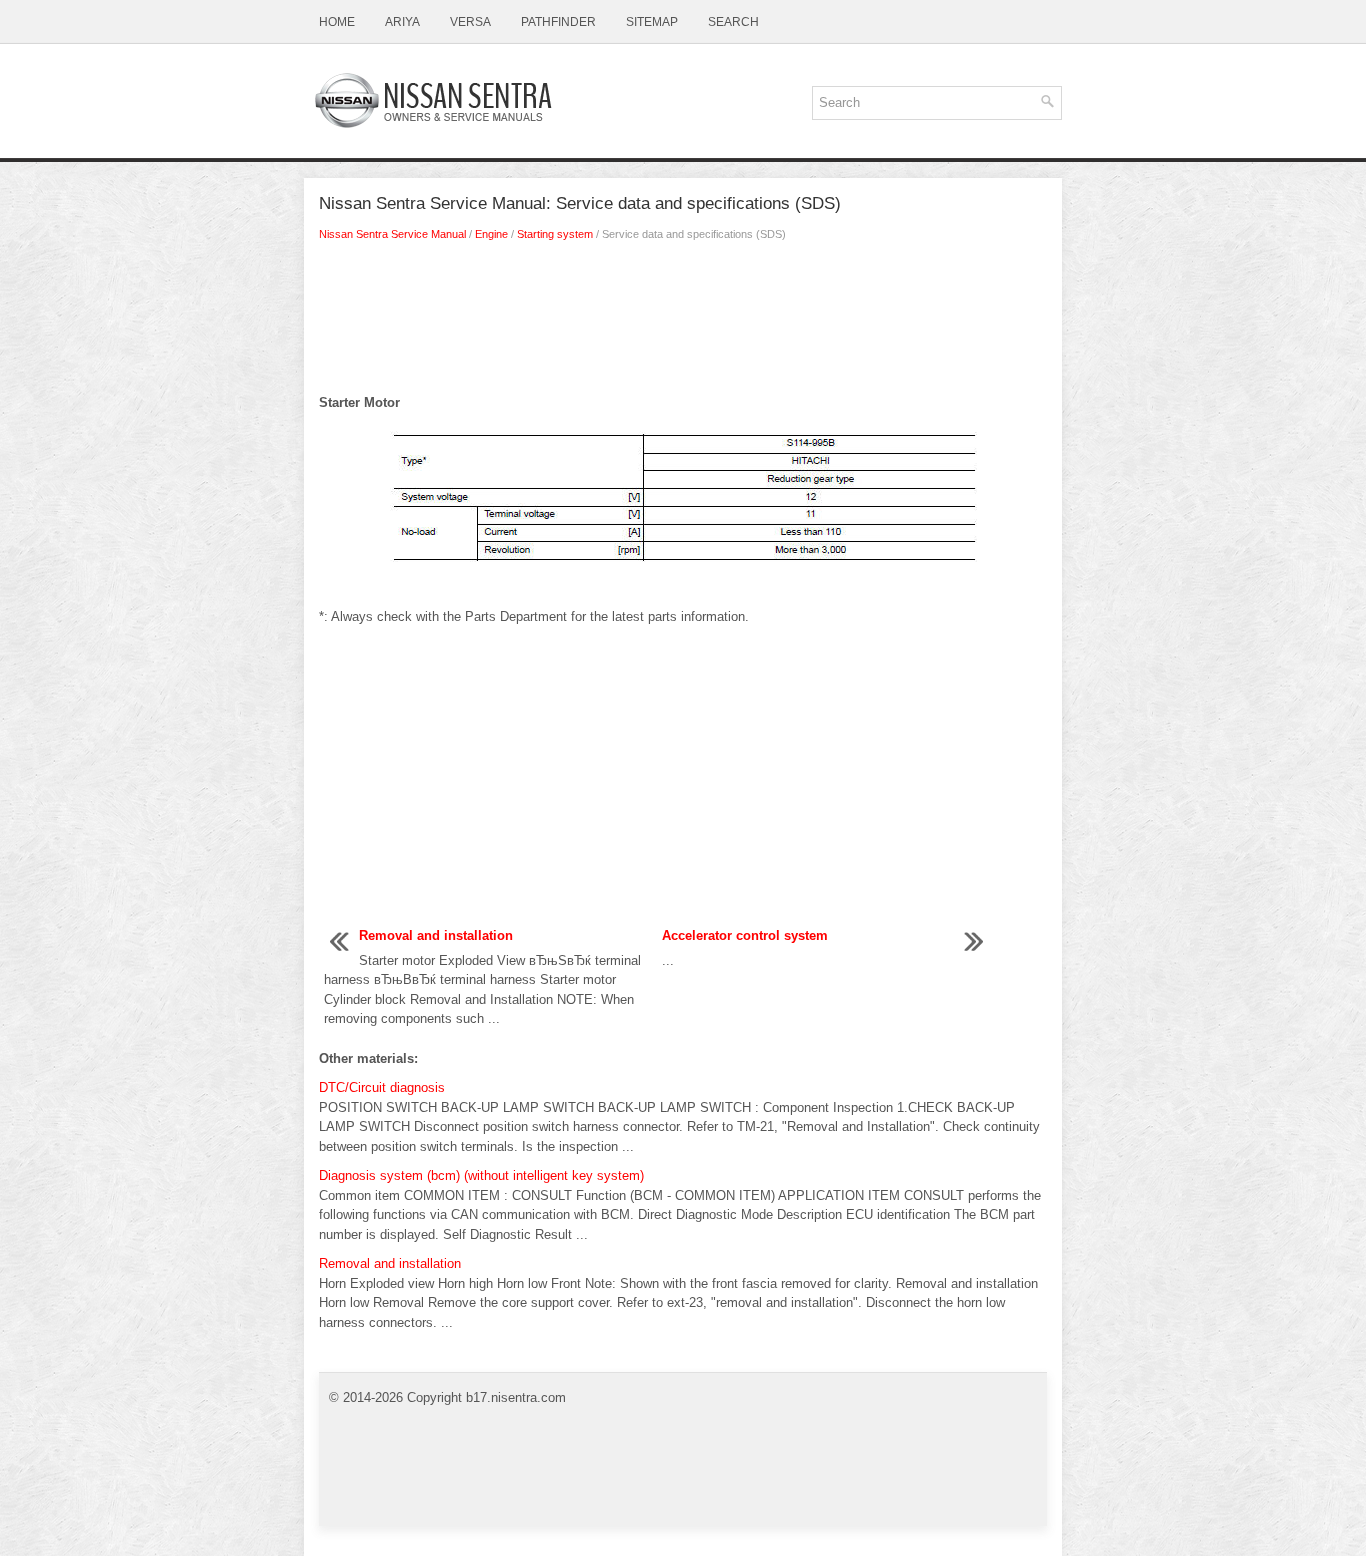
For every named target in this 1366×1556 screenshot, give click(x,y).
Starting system (555, 234)
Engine (491, 234)
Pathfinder (558, 22)
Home (337, 22)
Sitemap (652, 22)
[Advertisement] (683, 323)
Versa (470, 22)
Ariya (402, 22)
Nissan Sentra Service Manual (392, 234)
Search (733, 22)
